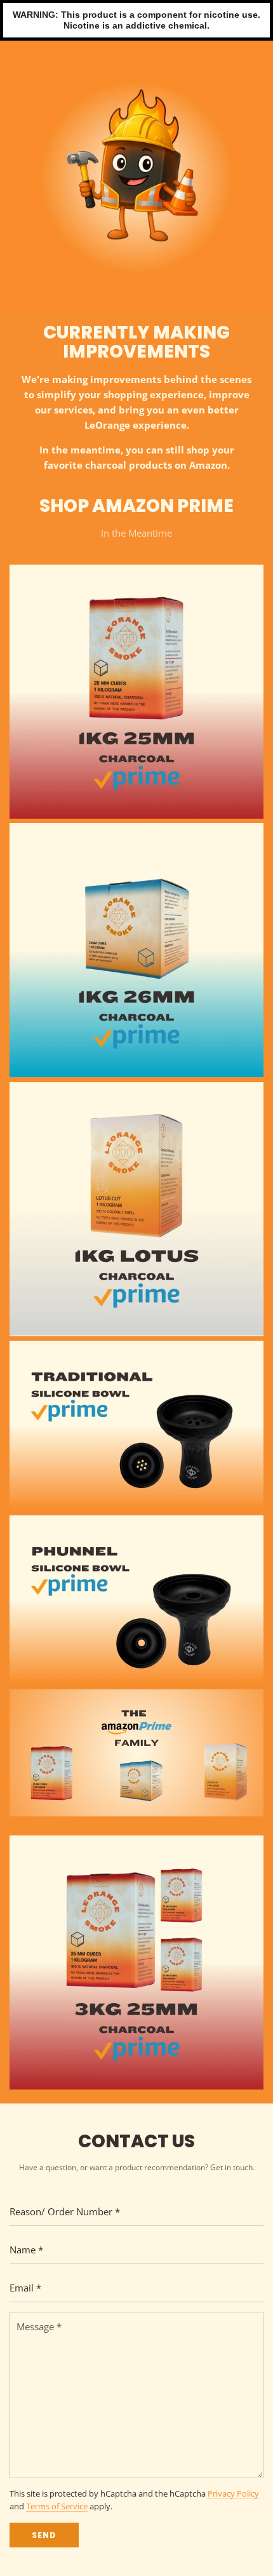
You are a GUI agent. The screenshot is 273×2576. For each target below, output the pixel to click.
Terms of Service (57, 2506)
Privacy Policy (233, 2494)
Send (44, 2535)
